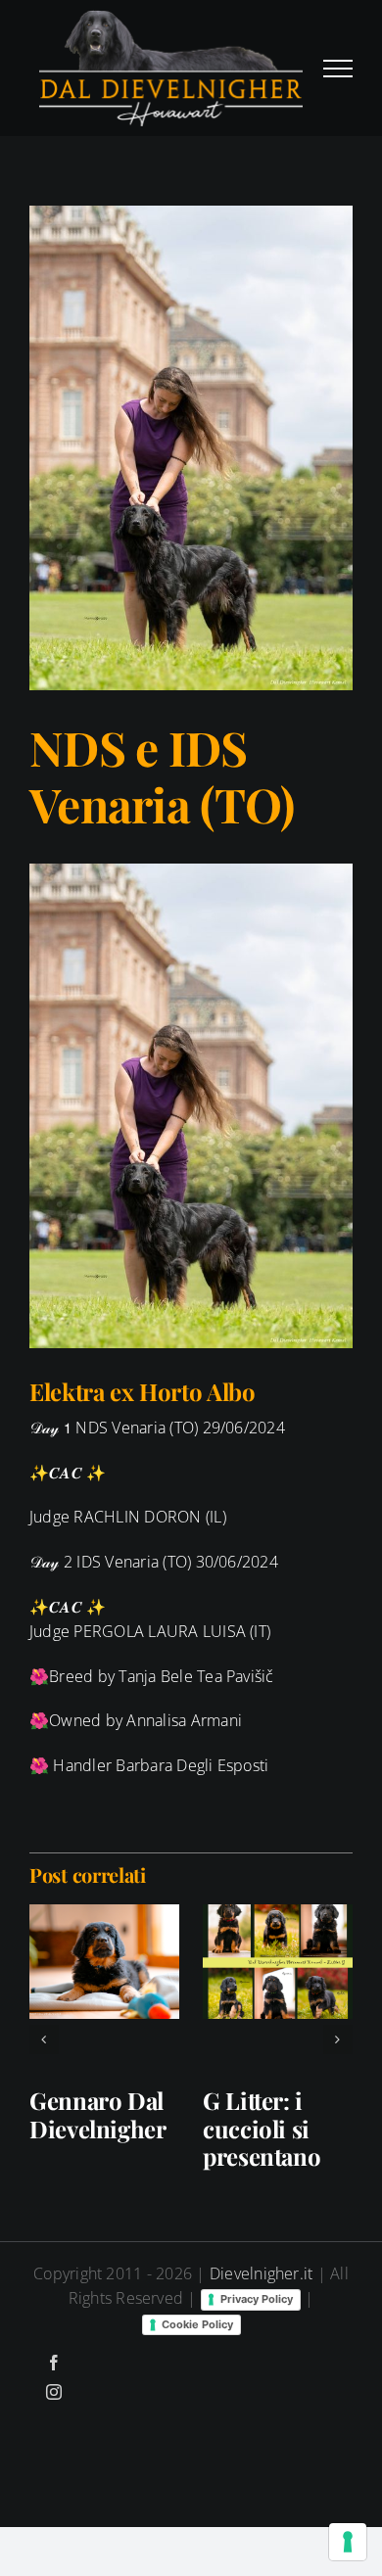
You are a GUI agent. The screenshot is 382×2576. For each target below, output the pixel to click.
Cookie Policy (197, 2324)
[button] (44, 2039)
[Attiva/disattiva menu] (338, 69)
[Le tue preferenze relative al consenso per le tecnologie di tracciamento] (348, 2542)
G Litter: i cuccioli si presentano (262, 2129)
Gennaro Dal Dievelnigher (98, 2114)
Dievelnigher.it (262, 2273)
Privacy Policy (257, 2299)
